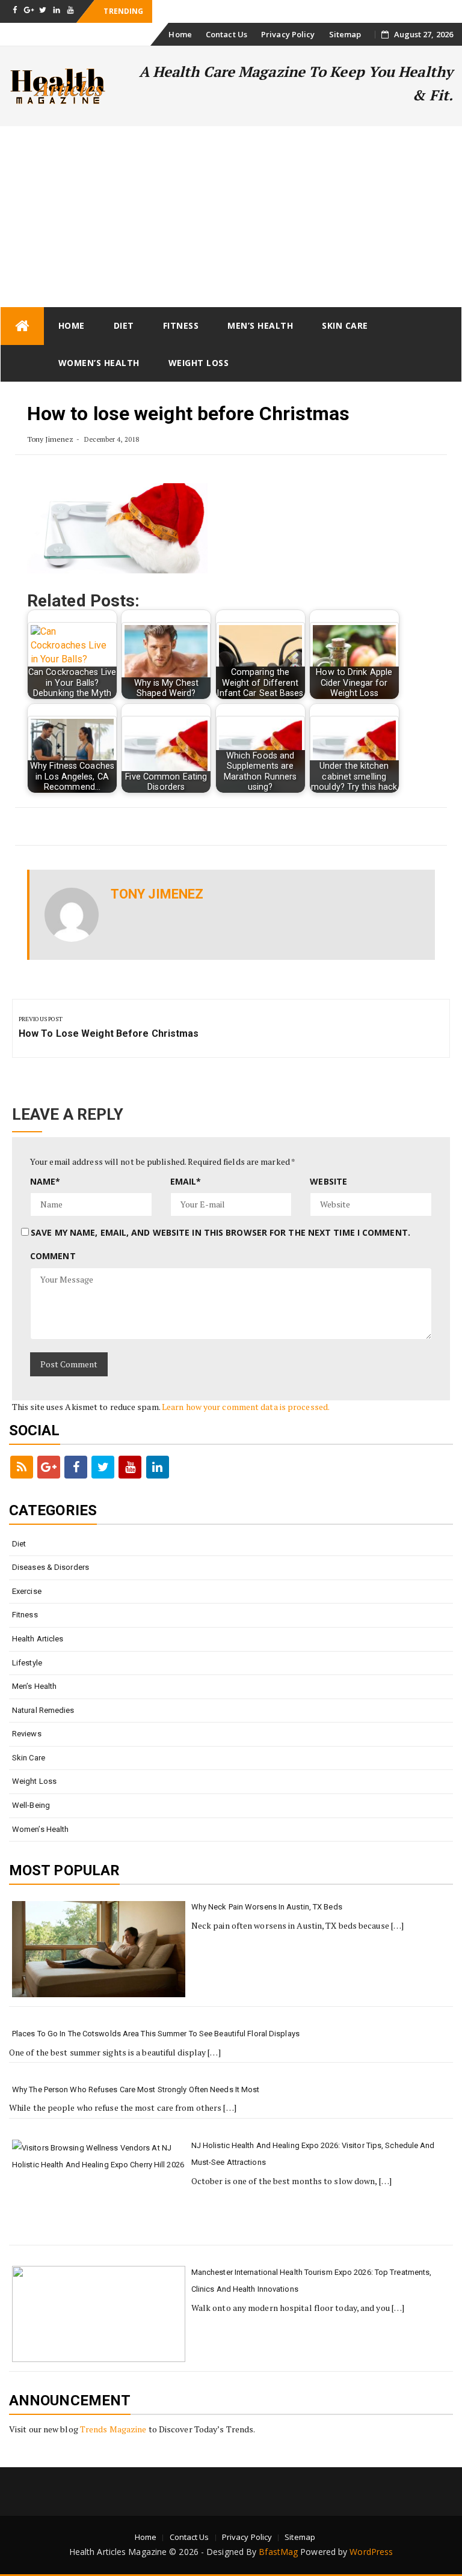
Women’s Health (99, 363)
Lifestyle (27, 1663)
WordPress (371, 2552)
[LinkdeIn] (158, 1467)
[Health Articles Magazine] (22, 326)
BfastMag (278, 2552)
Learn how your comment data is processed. (246, 1407)
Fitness (181, 325)
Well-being (31, 1805)
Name (45, 1181)
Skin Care (345, 325)
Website (328, 1181)
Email (186, 1181)
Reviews (27, 1734)
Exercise (27, 1591)
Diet (124, 325)
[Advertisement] (231, 216)
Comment (53, 1256)
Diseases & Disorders (51, 1567)
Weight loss (199, 363)
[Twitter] (103, 1467)
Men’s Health (260, 325)
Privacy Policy (288, 34)
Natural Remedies (43, 1710)
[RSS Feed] (22, 1467)
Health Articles (38, 1639)
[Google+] (49, 1467)
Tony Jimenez (50, 439)
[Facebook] (76, 1467)
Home (180, 34)
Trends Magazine (113, 2429)
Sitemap (345, 34)
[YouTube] (130, 1467)
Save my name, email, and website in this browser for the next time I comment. (220, 1232)
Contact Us (226, 34)
